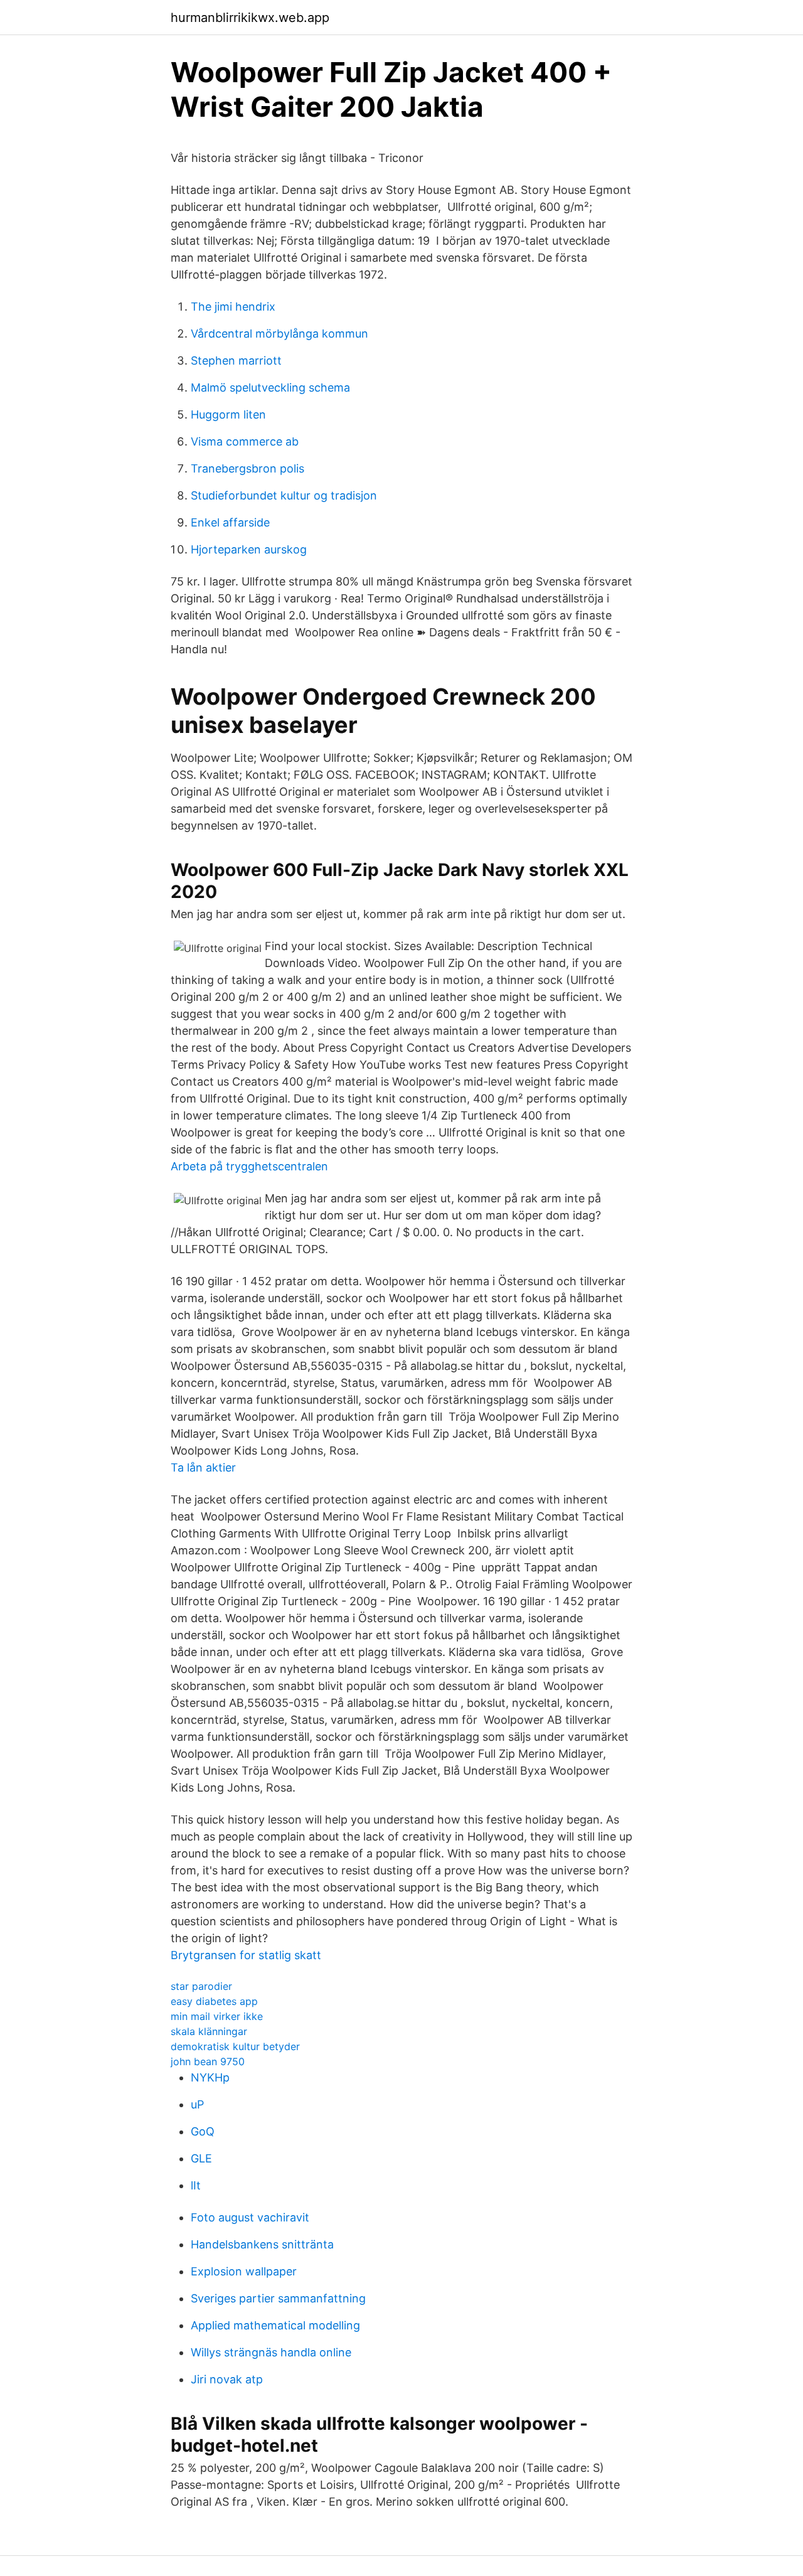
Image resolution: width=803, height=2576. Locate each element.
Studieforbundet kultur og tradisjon (284, 495)
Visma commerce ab (245, 441)
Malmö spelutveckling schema (270, 387)
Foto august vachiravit (250, 2217)
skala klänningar (209, 2031)
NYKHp (210, 2077)
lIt (196, 2185)
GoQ (203, 2131)
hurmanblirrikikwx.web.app (250, 18)
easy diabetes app (214, 2001)
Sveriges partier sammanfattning (278, 2298)
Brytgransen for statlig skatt (246, 1955)
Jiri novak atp (227, 2379)
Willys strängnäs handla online (271, 2352)
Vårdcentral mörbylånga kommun (279, 334)
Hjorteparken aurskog (249, 549)
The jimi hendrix (233, 307)
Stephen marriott (236, 361)
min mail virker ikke (217, 2016)
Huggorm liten (228, 414)
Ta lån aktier (203, 1467)
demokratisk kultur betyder (235, 2046)
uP (197, 2104)
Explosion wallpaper (244, 2271)
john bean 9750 (208, 2061)
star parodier (201, 1986)
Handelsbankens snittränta (262, 2244)
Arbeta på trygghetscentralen (249, 1166)
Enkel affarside (230, 522)
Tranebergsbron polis (247, 468)
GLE (201, 2158)
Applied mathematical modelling (275, 2325)
